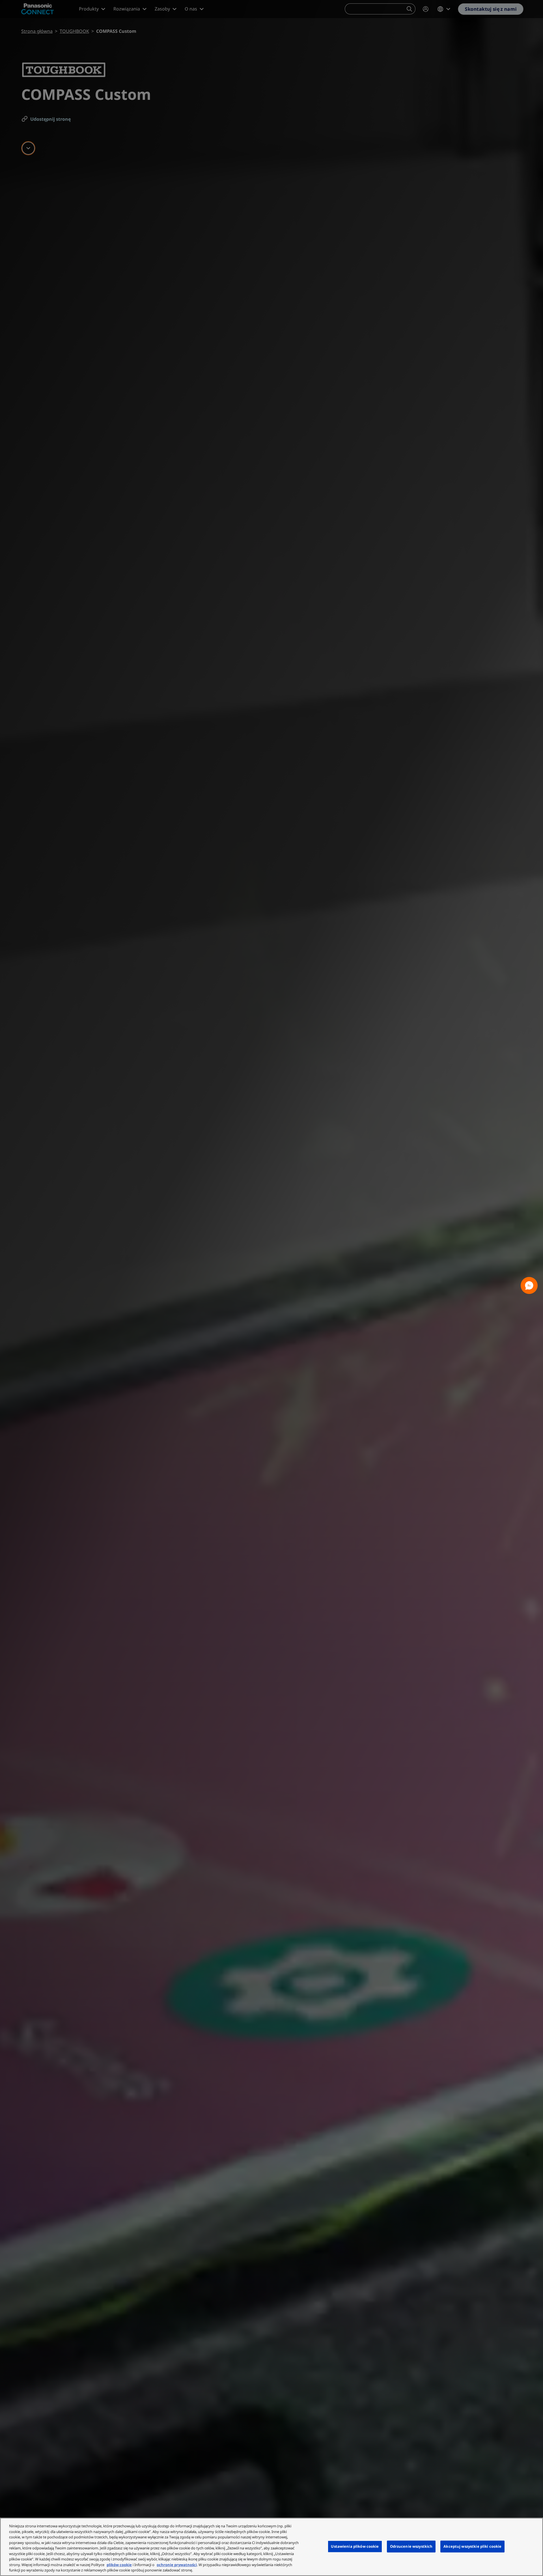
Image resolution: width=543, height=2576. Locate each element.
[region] (271, 2547)
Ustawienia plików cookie (355, 2546)
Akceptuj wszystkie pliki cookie (472, 2546)
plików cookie (119, 2565)
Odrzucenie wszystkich (411, 2546)
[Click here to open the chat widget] (529, 1285)
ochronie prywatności (177, 2565)
